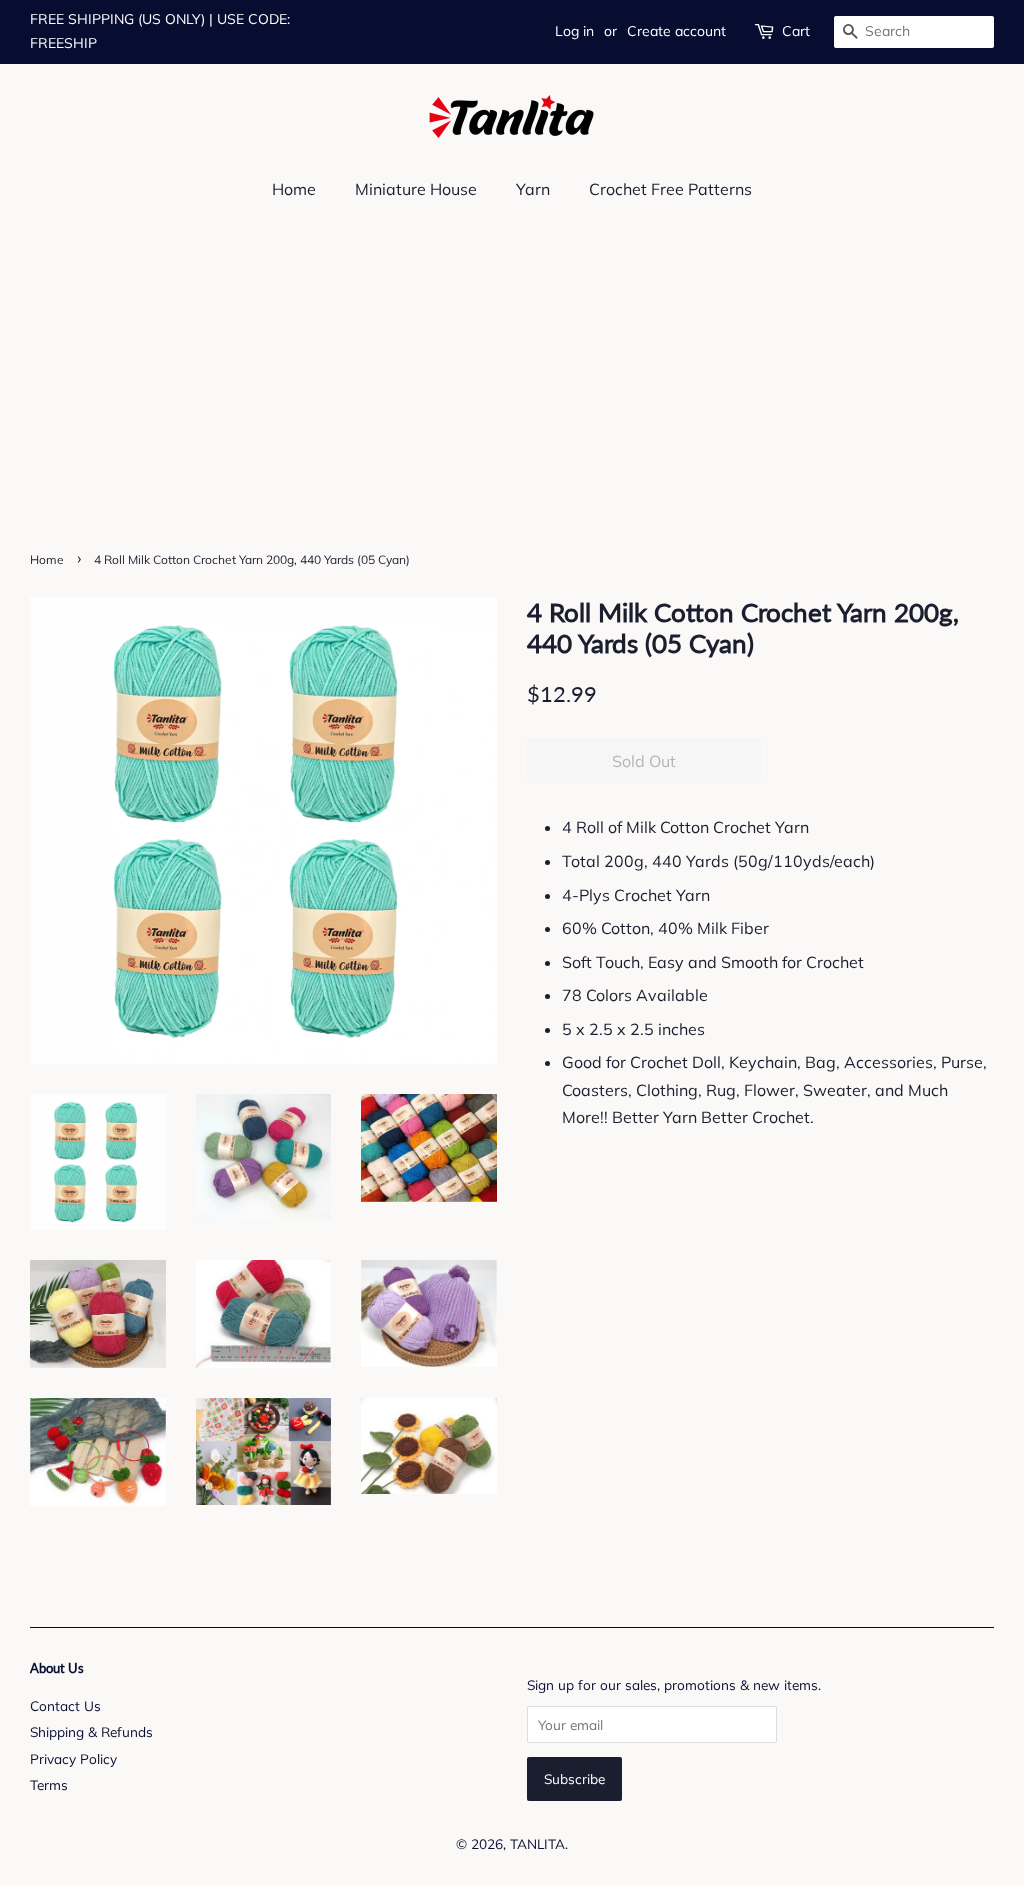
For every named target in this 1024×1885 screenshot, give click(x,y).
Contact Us (65, 1705)
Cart (796, 31)
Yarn (533, 189)
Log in (574, 31)
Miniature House (416, 189)
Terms (49, 1784)
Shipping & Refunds (91, 1731)
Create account (676, 31)
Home (294, 189)
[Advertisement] (512, 395)
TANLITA (537, 1843)
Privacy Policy (73, 1758)
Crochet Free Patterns (670, 189)
